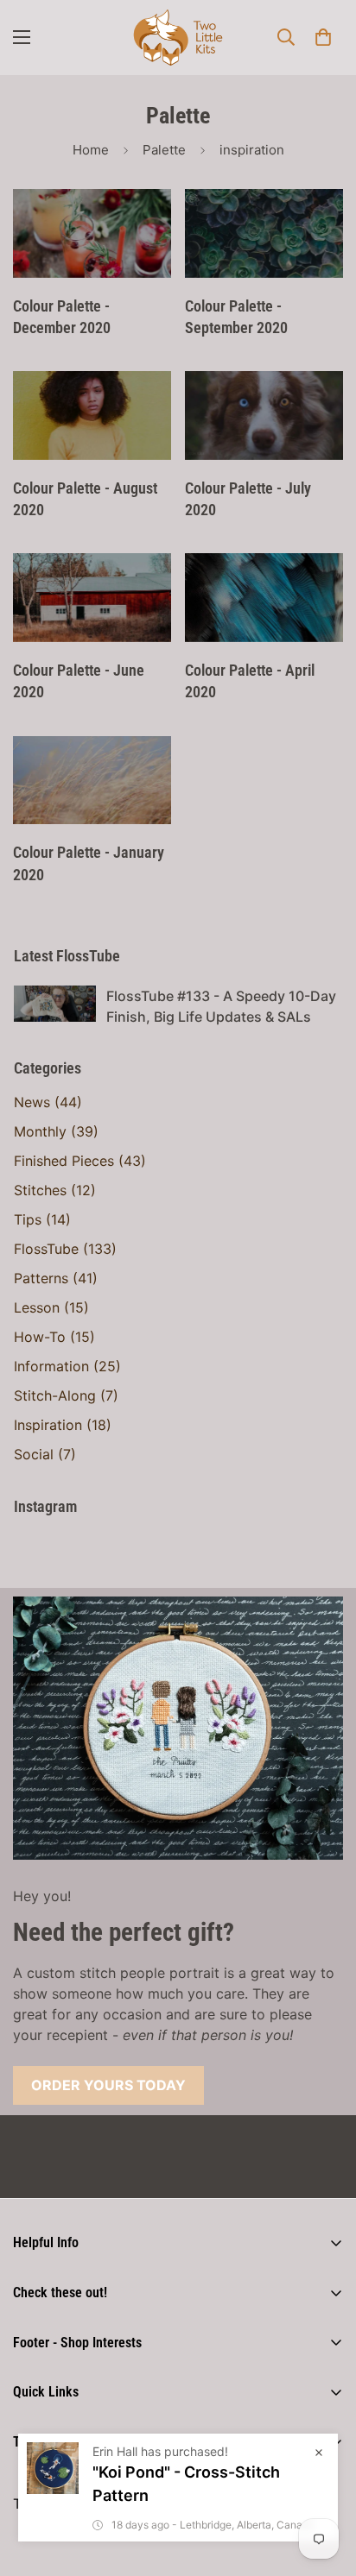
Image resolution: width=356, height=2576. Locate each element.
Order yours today (108, 2085)
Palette (164, 150)
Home (91, 150)
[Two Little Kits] (178, 38)
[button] (323, 37)
